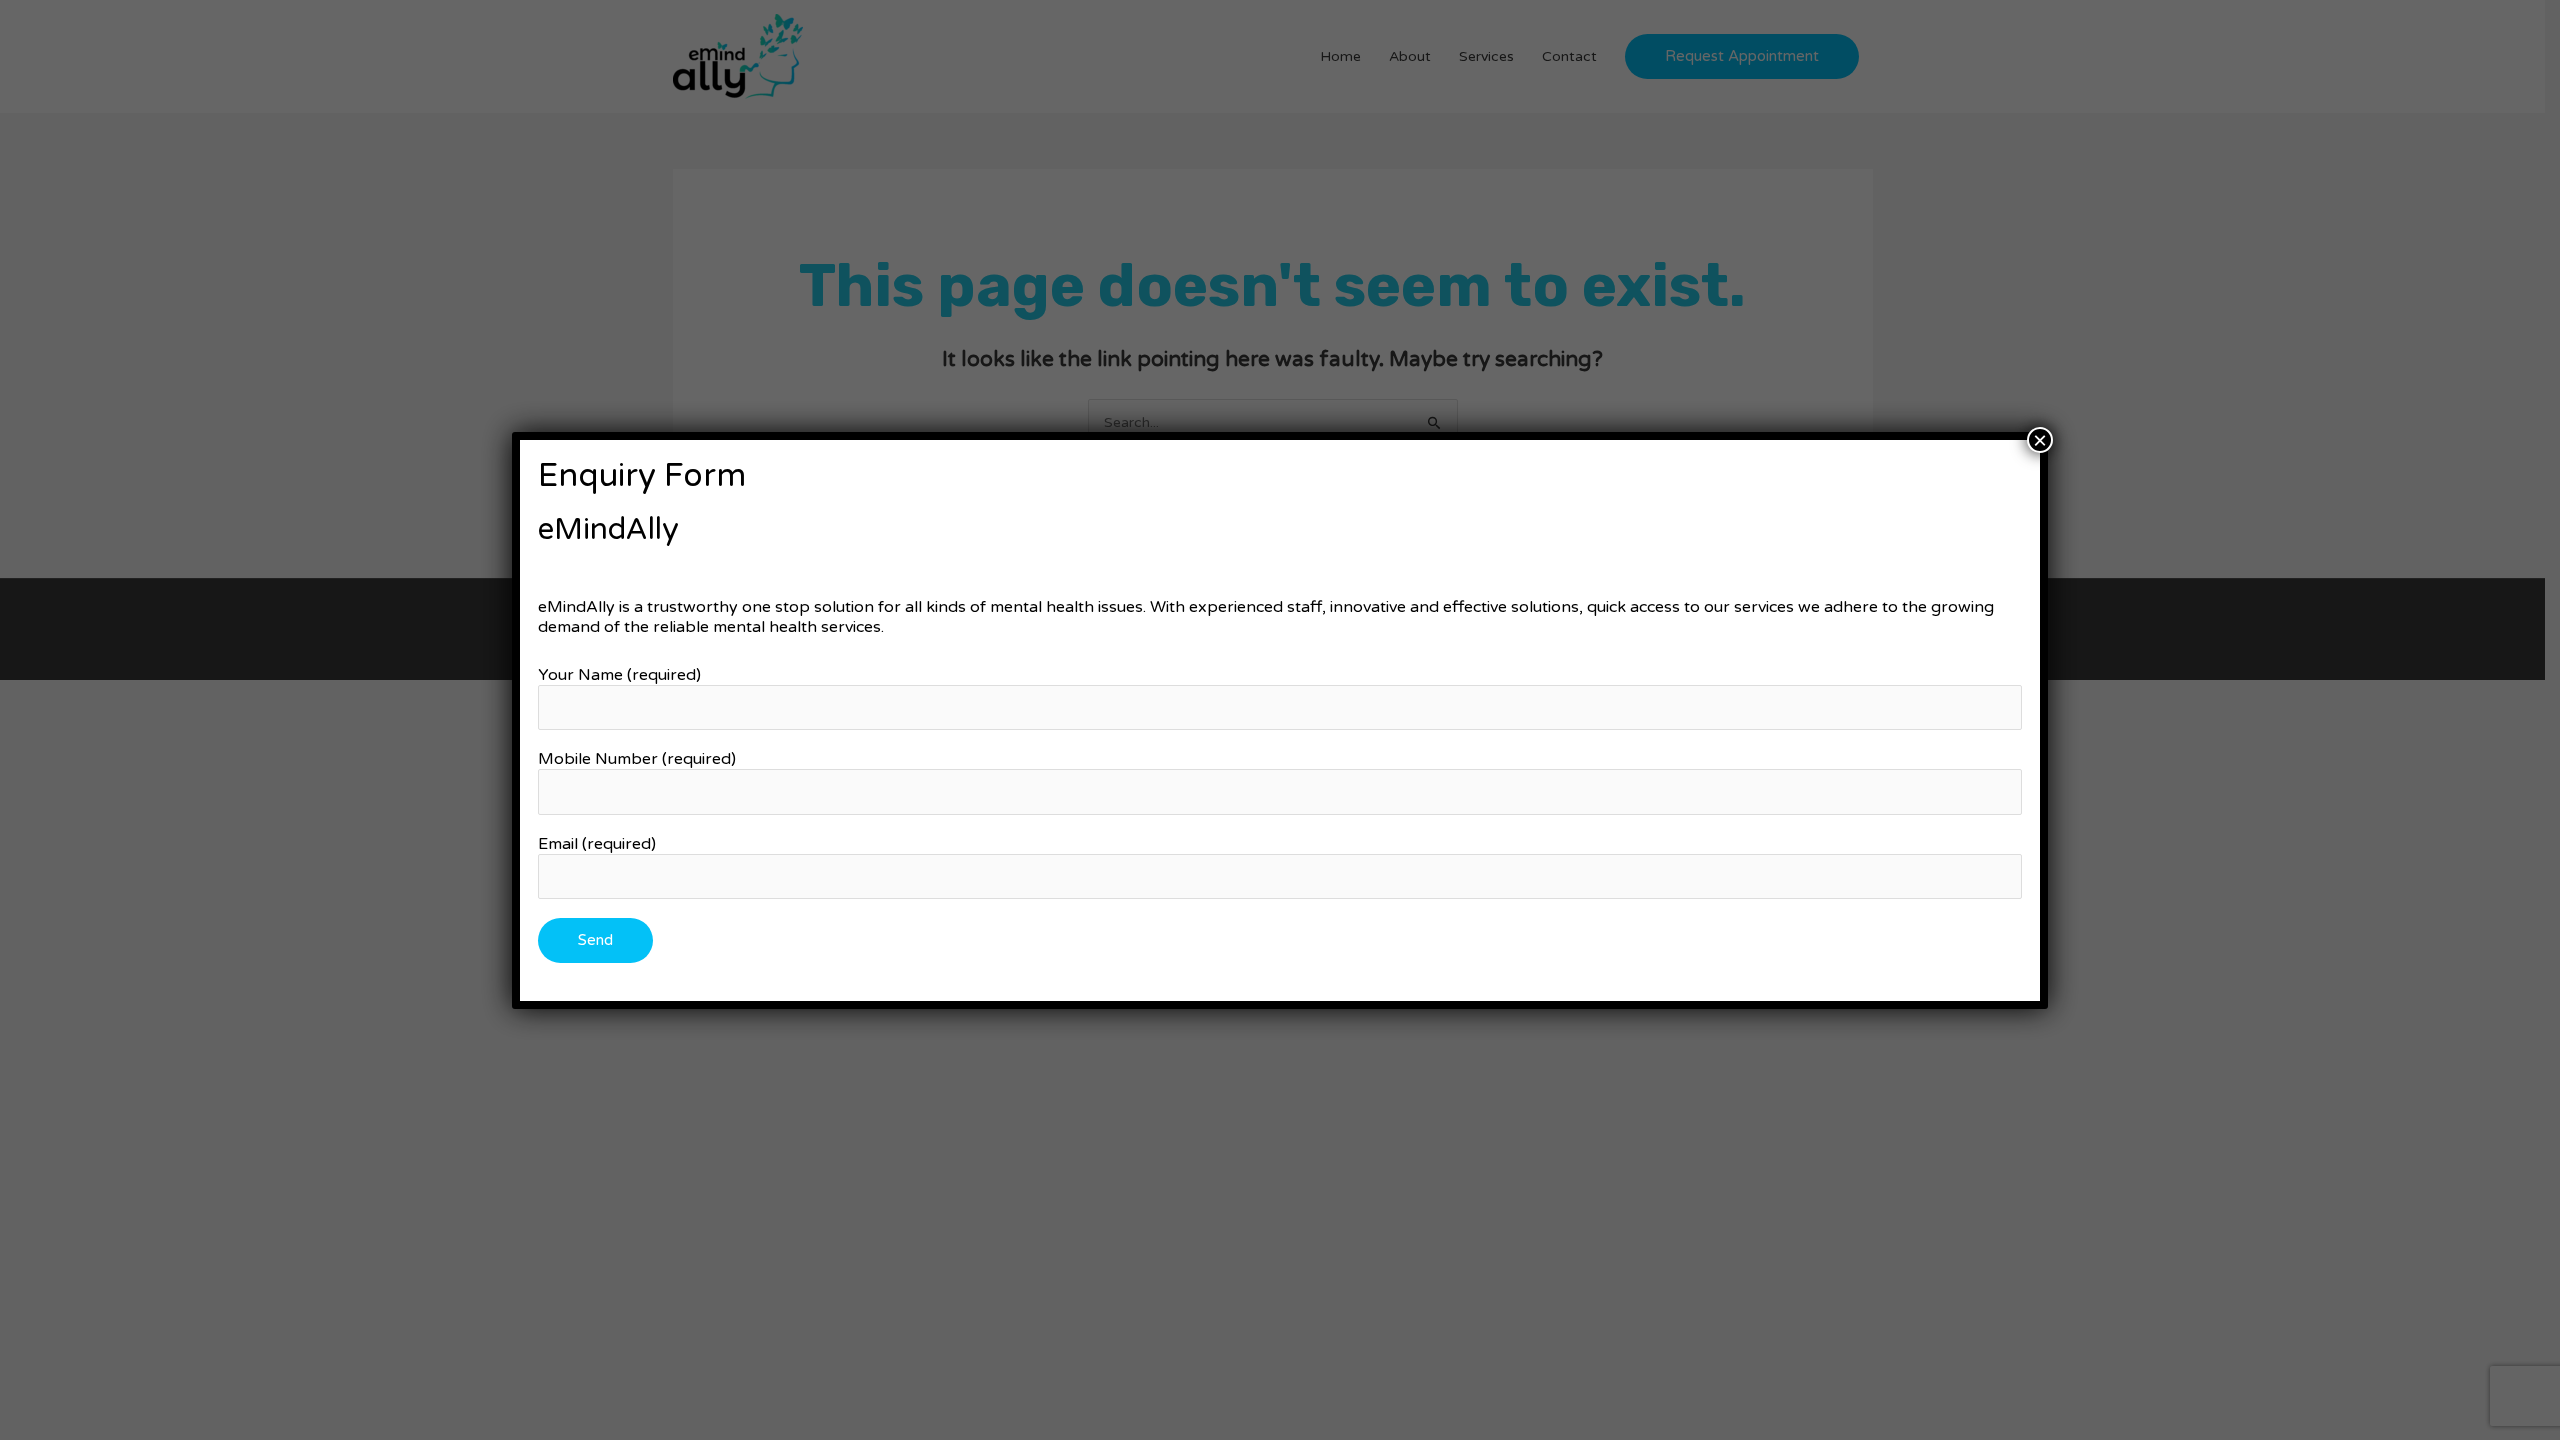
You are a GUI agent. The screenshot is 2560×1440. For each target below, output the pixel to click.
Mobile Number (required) (637, 759)
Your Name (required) (619, 675)
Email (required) (597, 844)
